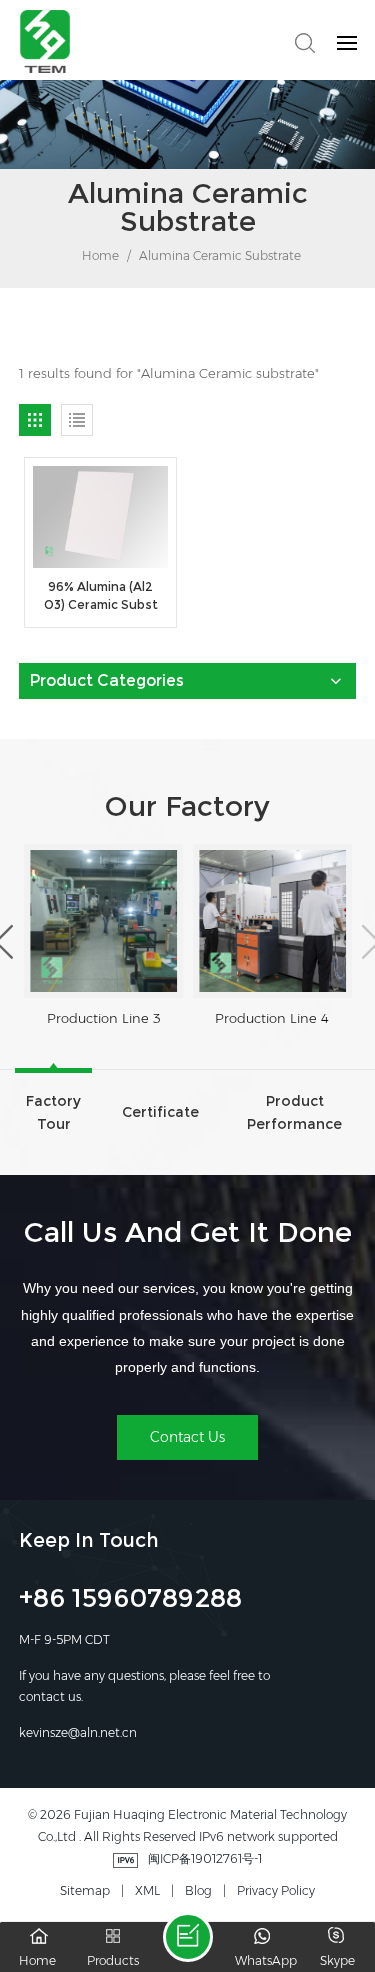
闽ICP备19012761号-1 (205, 1858)
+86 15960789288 (130, 1601)
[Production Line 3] (103, 921)
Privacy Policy (276, 1890)
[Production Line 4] (272, 921)
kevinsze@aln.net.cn (78, 1732)
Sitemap (85, 1890)
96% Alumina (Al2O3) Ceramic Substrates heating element (101, 596)
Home (99, 255)
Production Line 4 (272, 1018)
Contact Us (187, 1437)
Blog (198, 1890)
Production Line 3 (104, 1018)
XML (147, 1890)
